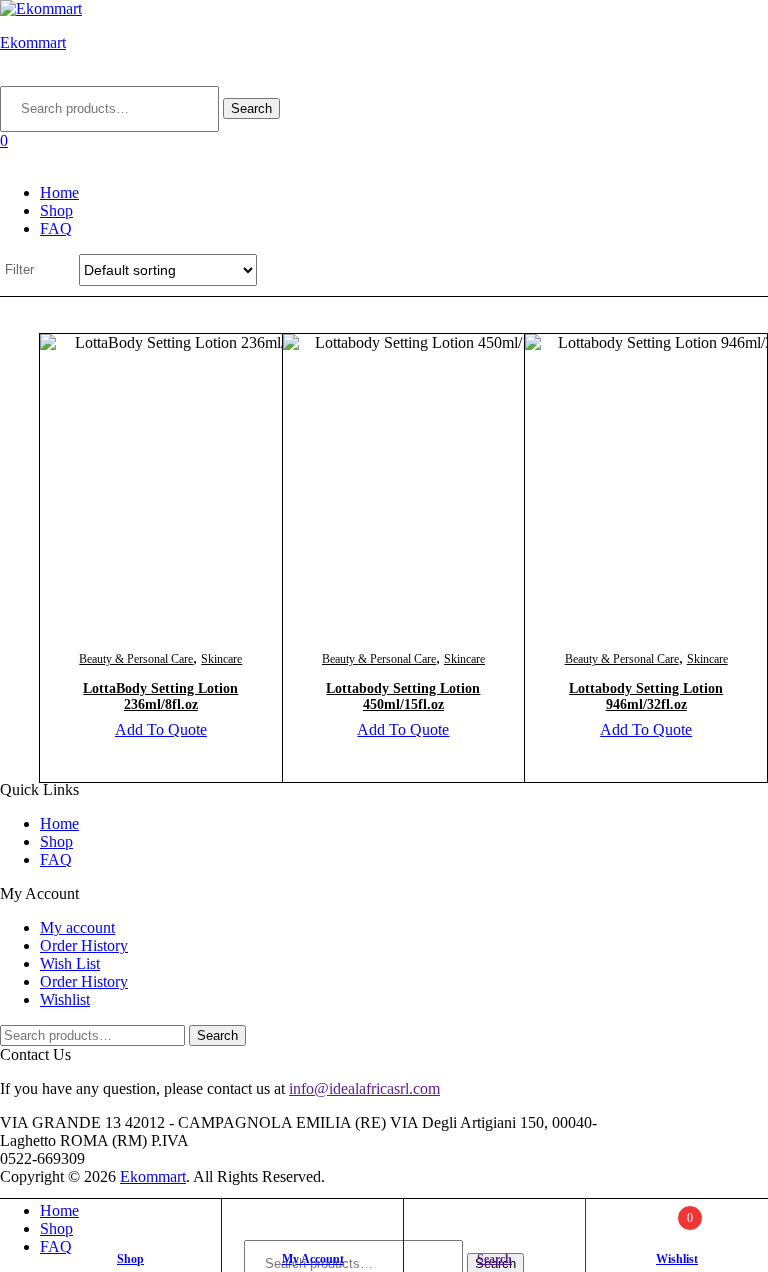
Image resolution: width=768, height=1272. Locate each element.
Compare (160, 499)
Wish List (70, 963)
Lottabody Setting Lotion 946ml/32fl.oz (646, 696)
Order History (84, 945)
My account (77, 927)
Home (59, 192)
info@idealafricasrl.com (364, 1088)
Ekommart (33, 42)
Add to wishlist (111, 499)
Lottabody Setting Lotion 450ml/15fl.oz (403, 696)
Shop (56, 210)
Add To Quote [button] (161, 729)
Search (251, 108)
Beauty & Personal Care (136, 659)
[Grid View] (54, 269)
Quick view (209, 499)
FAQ (56, 228)
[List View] (64, 269)
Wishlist (65, 999)
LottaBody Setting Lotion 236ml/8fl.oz (160, 696)
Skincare (221, 659)
